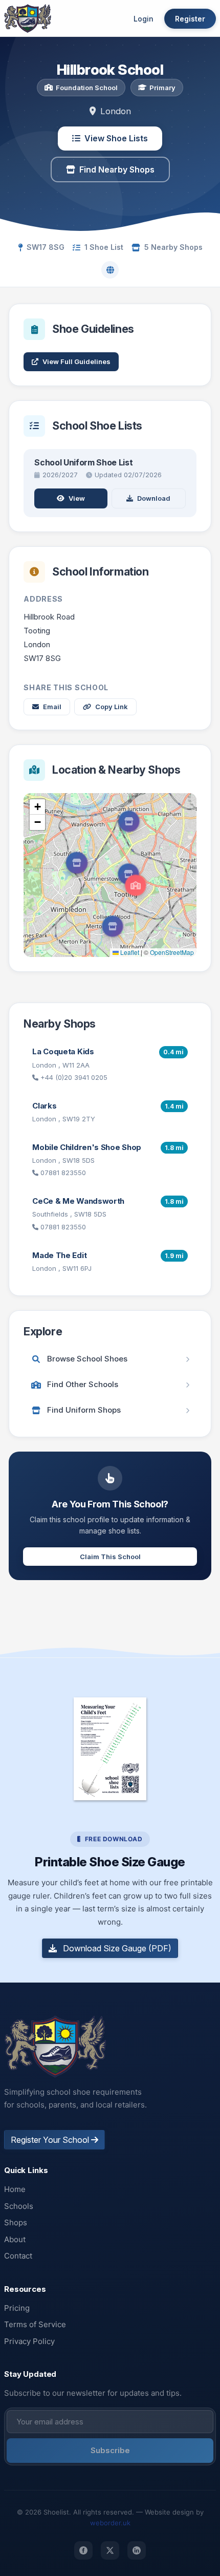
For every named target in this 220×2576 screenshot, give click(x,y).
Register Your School (51, 2140)
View (77, 498)
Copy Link (112, 707)
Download (154, 498)
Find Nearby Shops (117, 169)
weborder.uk (110, 2523)
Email (52, 707)
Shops (16, 2222)
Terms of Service (35, 2324)
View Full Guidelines (76, 361)
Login (144, 19)
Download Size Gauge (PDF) (116, 1948)
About (15, 2239)
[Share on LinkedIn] (137, 2550)
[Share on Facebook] (83, 2550)
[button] (136, 885)
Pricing (17, 2308)
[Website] (110, 270)
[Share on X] (110, 2550)
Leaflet (129, 952)
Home (15, 2189)
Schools (19, 2206)
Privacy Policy (29, 2341)
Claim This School (110, 1557)
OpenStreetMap (172, 952)
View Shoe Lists (116, 138)
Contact (18, 2256)
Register (190, 19)
